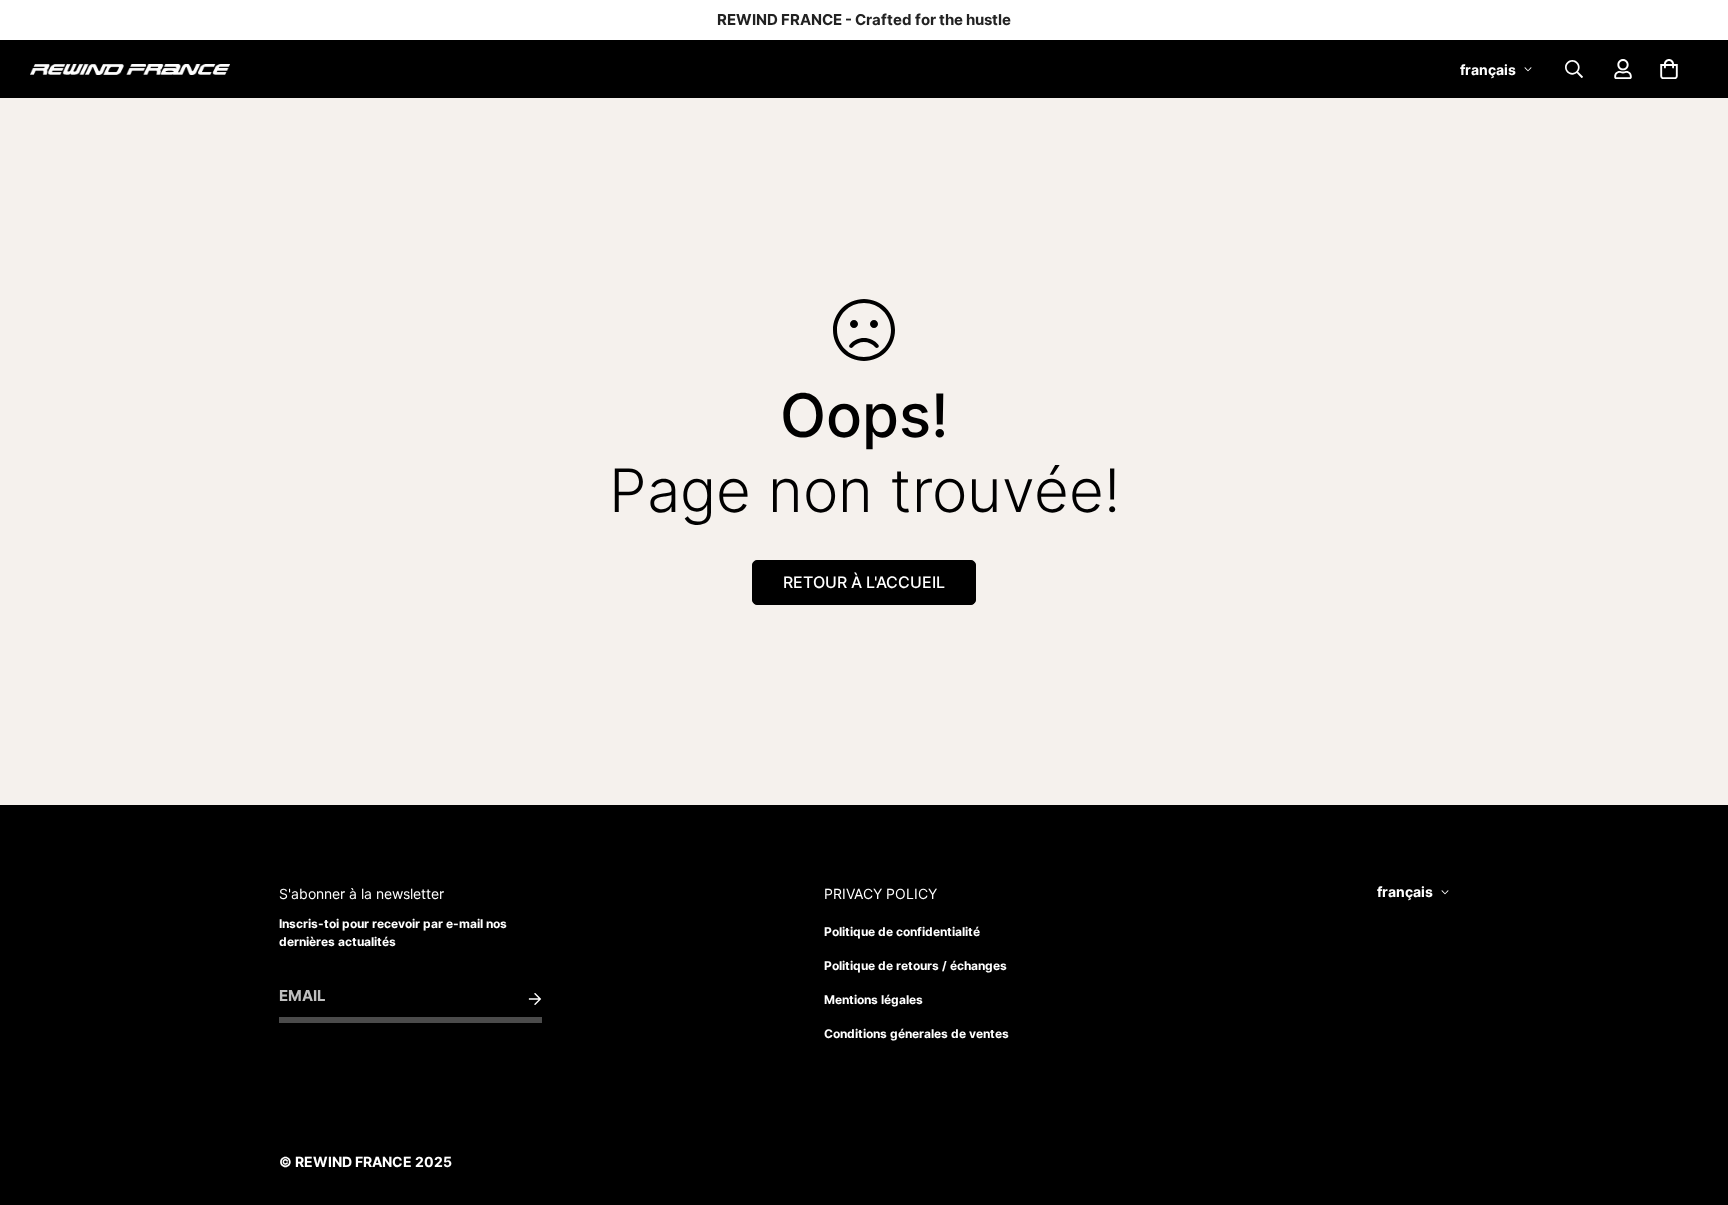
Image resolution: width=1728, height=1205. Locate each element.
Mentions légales (873, 999)
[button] (1669, 69)
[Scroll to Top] (1689, 1096)
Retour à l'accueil (864, 582)
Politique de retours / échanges (915, 965)
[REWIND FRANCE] (130, 69)
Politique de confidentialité (902, 931)
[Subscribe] (519, 999)
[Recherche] (1574, 69)
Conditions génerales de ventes (916, 1033)
